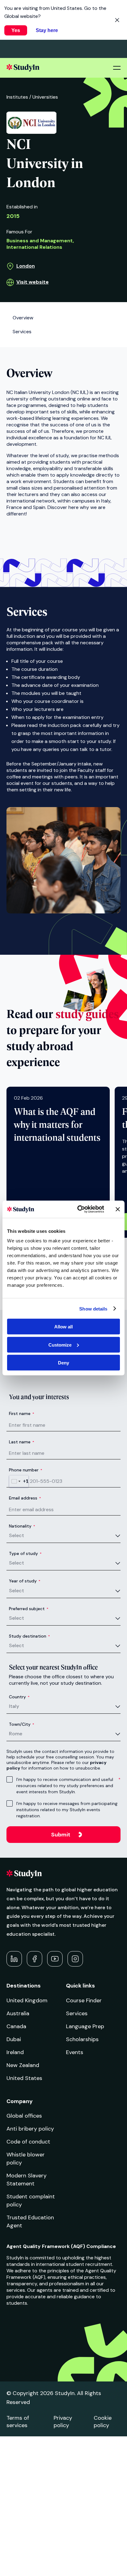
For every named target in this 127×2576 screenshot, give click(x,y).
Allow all (63, 1327)
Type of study (25, 1553)
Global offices (24, 2116)
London (26, 266)
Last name (22, 1442)
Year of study (25, 1581)
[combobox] (19, 1481)
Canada (16, 2026)
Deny (63, 1363)
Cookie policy (103, 2422)
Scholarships (82, 2039)
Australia (18, 2013)
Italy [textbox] (14, 1706)
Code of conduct (28, 2142)
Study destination (29, 1636)
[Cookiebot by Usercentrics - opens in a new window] (79, 1209)
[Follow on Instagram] (75, 1959)
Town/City (22, 1724)
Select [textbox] (16, 1535)
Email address (25, 1498)
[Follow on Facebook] (35, 1959)
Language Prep (85, 2026)
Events (75, 2052)
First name (22, 1413)
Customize (60, 1345)
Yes (16, 30)
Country (19, 1697)
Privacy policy (63, 2422)
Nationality (22, 1526)
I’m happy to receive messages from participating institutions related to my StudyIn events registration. (67, 1810)
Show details (93, 1309)
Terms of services (18, 2422)
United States (24, 2078)
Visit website (33, 282)
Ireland (15, 2052)
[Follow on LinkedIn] (14, 1959)
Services (77, 2013)
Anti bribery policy (30, 2129)
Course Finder (84, 2000)
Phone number (26, 1470)
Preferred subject (29, 1609)
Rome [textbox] (16, 1734)
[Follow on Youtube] (55, 1959)
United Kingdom (27, 2000)
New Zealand (23, 2065)
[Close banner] (118, 1209)
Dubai (14, 2039)
